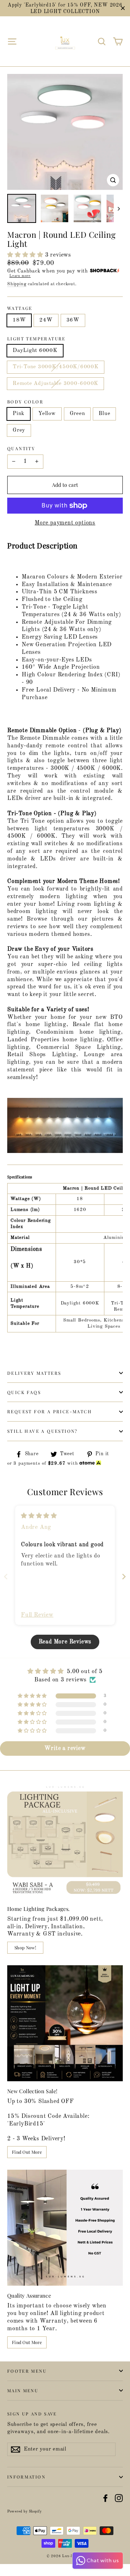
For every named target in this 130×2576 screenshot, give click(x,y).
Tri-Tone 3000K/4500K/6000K (56, 367)
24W (46, 320)
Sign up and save (32, 2413)
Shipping (17, 284)
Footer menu (27, 2371)
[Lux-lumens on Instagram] (119, 2498)
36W (73, 320)
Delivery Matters (34, 1373)
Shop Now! (25, 1947)
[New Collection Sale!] (65, 2023)
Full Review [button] (37, 1615)
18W (19, 320)
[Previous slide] (6, 1577)
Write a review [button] (65, 1749)
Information (26, 2477)
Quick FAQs (24, 1392)
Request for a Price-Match (49, 1411)
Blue (104, 414)
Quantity (21, 449)
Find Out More (27, 2152)
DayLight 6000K (35, 351)
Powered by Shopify (24, 2511)
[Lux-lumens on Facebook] (105, 2498)
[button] (26, 255)
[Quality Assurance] (65, 2228)
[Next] (118, 208)
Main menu (23, 2390)
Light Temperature (36, 339)
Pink (19, 414)
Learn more (20, 276)
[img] (39, 1516)
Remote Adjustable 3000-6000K (55, 384)
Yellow (47, 414)
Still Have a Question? (43, 1431)
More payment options (65, 523)
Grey (19, 430)
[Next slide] (124, 1577)
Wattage (20, 308)
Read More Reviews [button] (65, 1642)
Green (77, 414)
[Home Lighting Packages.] (65, 1841)
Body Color (25, 402)
